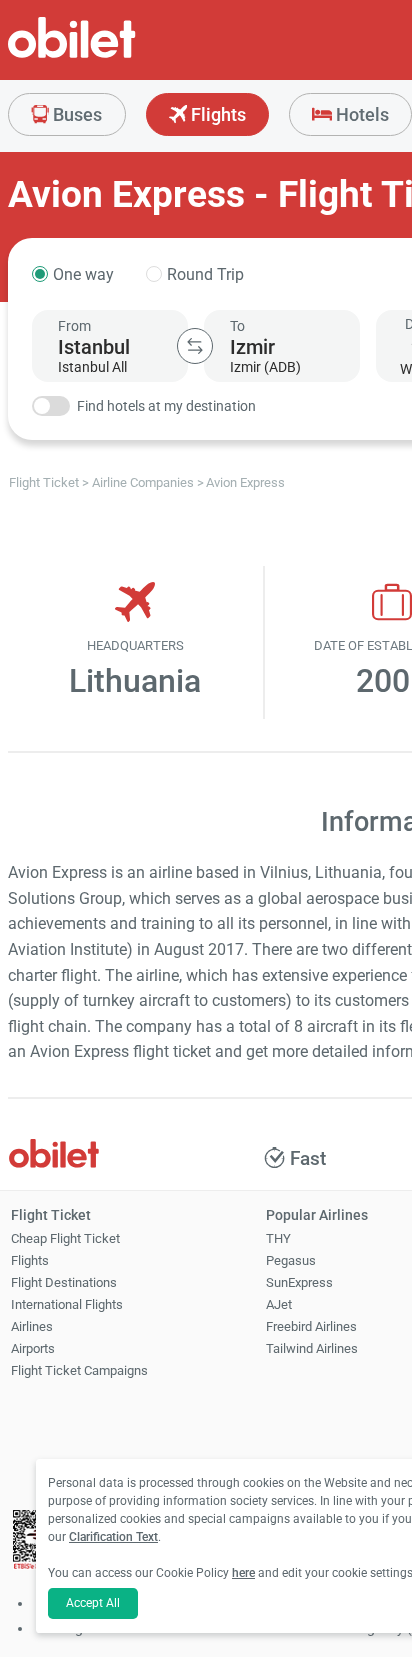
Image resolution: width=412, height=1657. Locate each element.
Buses (75, 114)
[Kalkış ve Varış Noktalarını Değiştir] (195, 346)
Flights (216, 114)
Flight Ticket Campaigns (79, 1370)
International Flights (67, 1304)
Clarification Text (113, 1537)
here (243, 1573)
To (237, 326)
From (74, 326)
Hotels (360, 114)
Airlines (32, 1326)
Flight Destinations (64, 1282)
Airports (33, 1348)
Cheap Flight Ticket (65, 1238)
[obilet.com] (120, 55)
